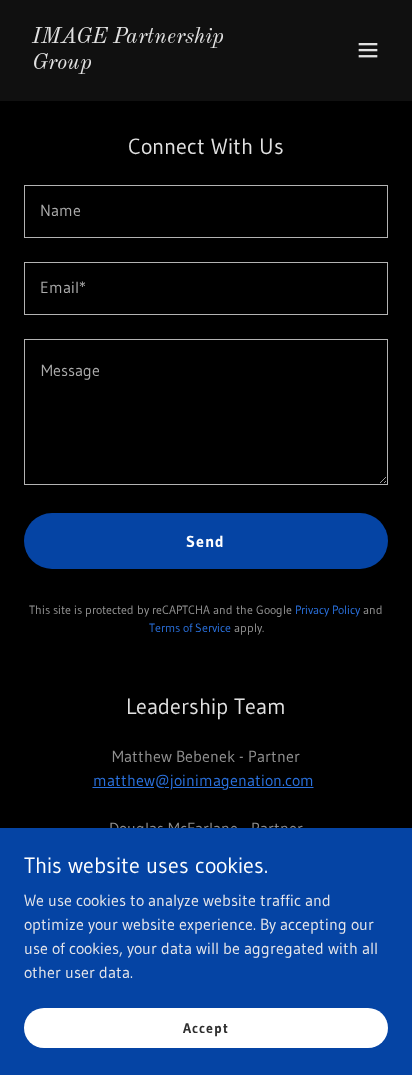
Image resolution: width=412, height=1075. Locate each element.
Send (205, 541)
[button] (368, 50)
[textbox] (206, 211)
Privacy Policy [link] (327, 609)
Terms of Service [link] (190, 627)
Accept (205, 1027)
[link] (151, 63)
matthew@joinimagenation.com (203, 780)
